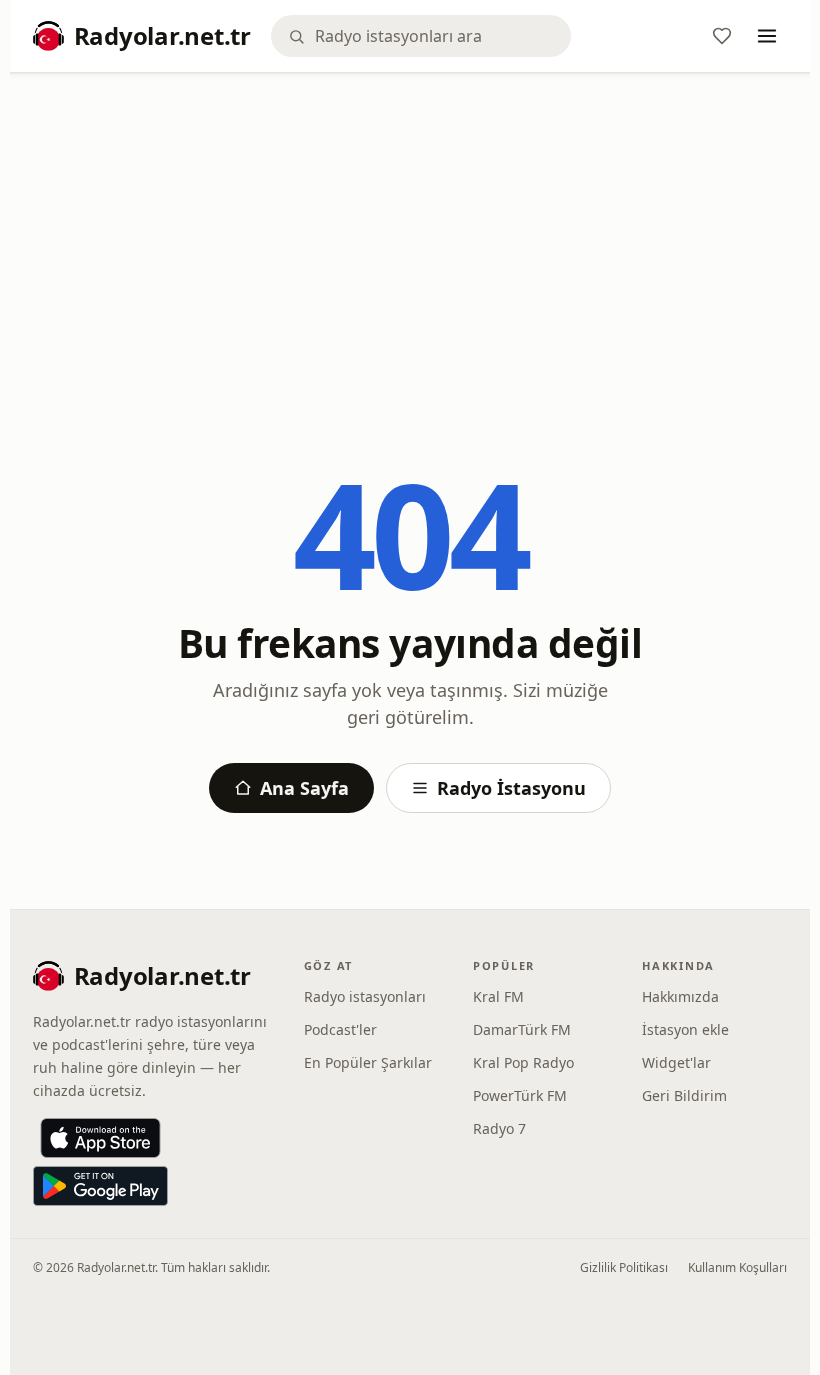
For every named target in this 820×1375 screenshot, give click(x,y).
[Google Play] (100, 1186)
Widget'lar (676, 1062)
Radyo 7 (499, 1128)
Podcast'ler (340, 1029)
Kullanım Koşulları (737, 1267)
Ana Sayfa (304, 788)
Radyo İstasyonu (511, 788)
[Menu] (767, 36)
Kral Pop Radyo (523, 1062)
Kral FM (498, 996)
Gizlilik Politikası (624, 1267)
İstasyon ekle (685, 1029)
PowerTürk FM (520, 1095)
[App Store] (100, 1138)
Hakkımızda (680, 996)
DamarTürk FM (522, 1029)
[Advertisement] (410, 237)
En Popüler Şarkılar (368, 1062)
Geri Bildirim (684, 1095)
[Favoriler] (722, 36)
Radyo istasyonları (365, 996)
